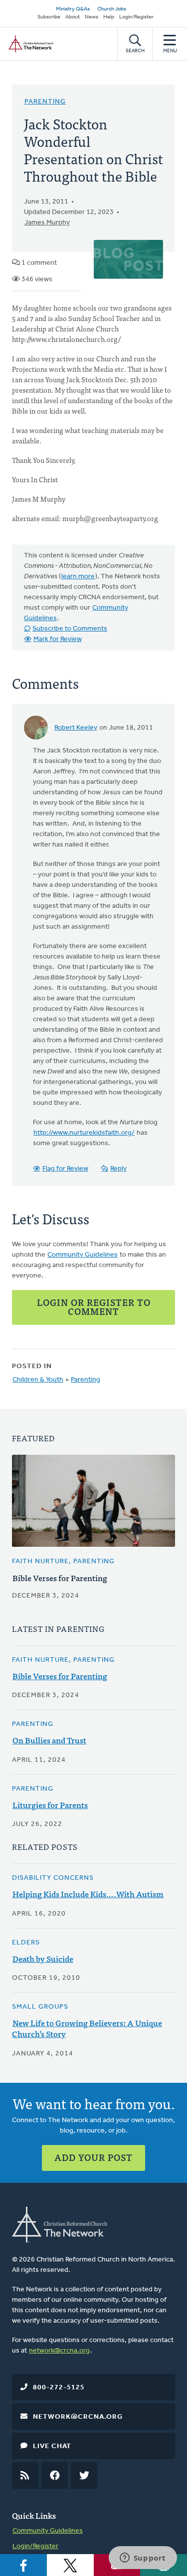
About (73, 17)
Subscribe (49, 17)
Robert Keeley (76, 728)
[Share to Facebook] (23, 2565)
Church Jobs (112, 9)
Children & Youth (38, 1380)
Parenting (45, 102)
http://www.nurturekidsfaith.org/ (84, 1133)
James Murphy (47, 223)
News (92, 17)
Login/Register (136, 17)
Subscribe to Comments (70, 629)
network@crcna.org (59, 2351)
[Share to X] (70, 2565)
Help (109, 17)
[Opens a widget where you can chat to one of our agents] (143, 2559)
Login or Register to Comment (94, 1307)
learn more (78, 577)
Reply (118, 1169)
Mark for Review (58, 639)
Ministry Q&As (73, 9)
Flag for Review (65, 1169)
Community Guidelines (83, 1255)
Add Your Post (93, 2157)
